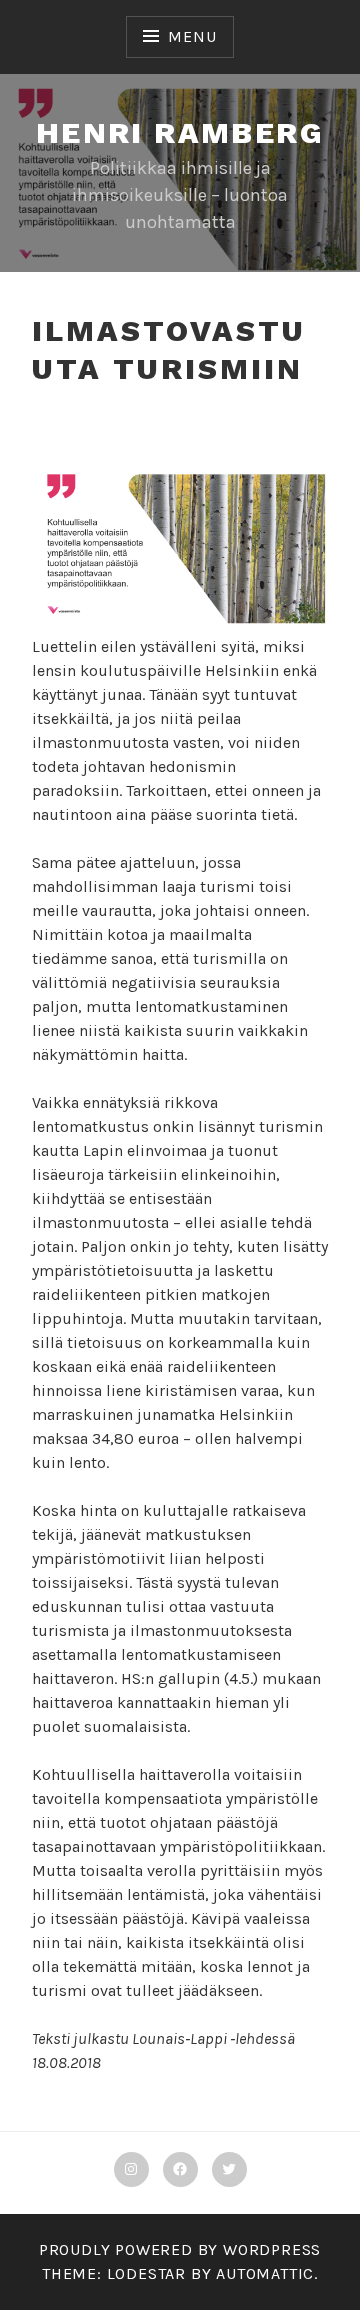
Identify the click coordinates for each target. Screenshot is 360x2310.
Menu (192, 36)
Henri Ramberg (180, 132)
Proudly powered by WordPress (180, 2249)
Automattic (265, 2273)
